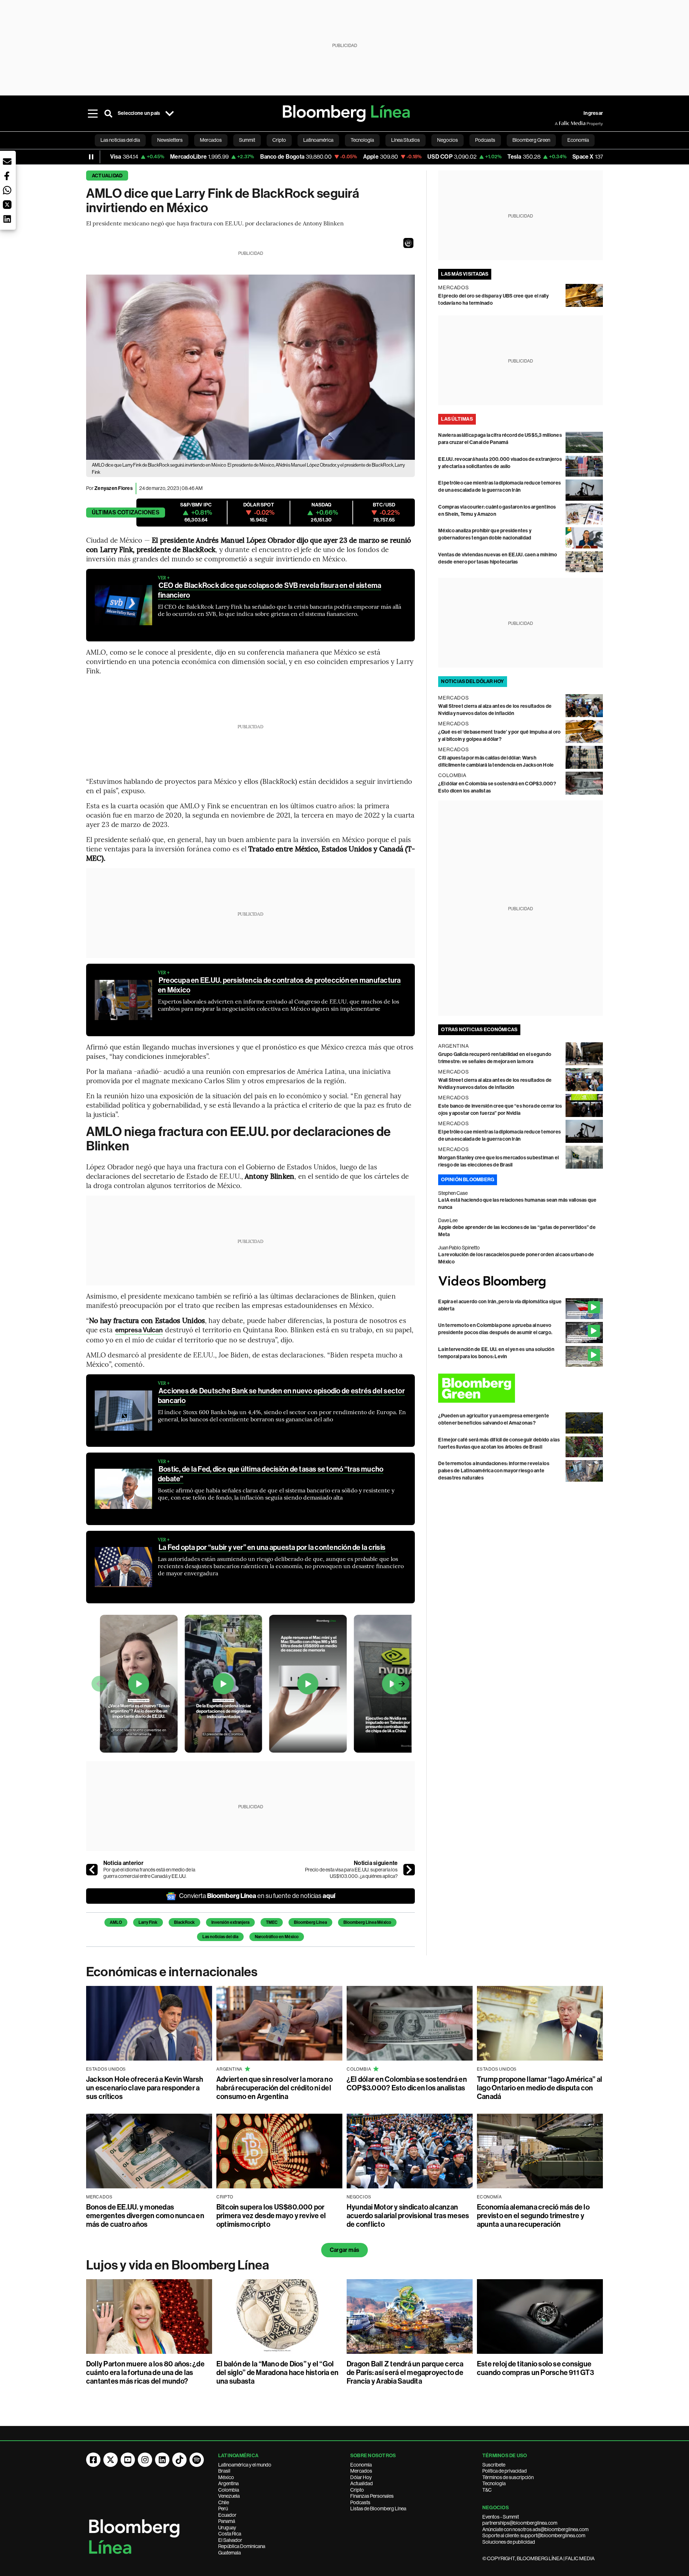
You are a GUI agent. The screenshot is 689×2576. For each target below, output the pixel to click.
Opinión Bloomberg (468, 1180)
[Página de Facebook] (93, 2460)
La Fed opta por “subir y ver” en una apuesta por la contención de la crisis (272, 1547)
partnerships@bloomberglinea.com (520, 2523)
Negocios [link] (447, 140)
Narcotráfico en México (277, 1937)
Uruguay (227, 2528)
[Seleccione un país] (169, 113)
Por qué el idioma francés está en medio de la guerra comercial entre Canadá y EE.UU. (149, 1873)
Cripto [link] (279, 140)
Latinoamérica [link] (318, 140)
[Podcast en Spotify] (197, 2460)
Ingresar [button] (593, 113)
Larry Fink (148, 1922)
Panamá (227, 2521)
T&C (487, 2490)
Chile (224, 2502)
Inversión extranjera (230, 1922)
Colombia (229, 2490)
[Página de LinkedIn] (162, 2460)
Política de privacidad (505, 2471)
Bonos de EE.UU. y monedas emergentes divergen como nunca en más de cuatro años (145, 2216)
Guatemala (229, 2553)
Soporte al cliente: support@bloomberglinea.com (534, 2535)
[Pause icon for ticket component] (91, 157)
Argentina (228, 2483)
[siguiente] (409, 1870)
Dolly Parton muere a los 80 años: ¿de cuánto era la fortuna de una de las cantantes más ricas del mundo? (145, 2372)
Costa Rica (230, 2534)
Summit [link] (247, 140)
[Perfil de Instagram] (145, 2460)
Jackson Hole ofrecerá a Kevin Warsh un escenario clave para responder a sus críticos (145, 2088)
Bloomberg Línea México (367, 1922)
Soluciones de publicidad (509, 2542)
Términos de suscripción (508, 2477)
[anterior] (92, 1870)
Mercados (361, 2471)
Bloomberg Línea (310, 1922)
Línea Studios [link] (406, 140)
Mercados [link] (211, 140)
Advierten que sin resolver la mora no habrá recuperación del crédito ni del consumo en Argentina (275, 2088)
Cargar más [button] (344, 2250)
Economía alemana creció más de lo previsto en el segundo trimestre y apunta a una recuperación (533, 2216)
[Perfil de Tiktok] (179, 2460)
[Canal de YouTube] (128, 2460)
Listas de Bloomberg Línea (378, 2509)
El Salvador (230, 2540)
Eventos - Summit (501, 2517)
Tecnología (494, 2483)
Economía (361, 2465)
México (226, 2477)
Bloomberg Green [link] (531, 140)
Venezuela (229, 2496)
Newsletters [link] (170, 140)
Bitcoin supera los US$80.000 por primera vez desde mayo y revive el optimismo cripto (271, 2216)
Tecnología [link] (362, 140)
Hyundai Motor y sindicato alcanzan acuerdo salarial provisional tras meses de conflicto (408, 2216)
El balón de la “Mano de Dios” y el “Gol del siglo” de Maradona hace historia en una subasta (277, 2372)
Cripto (357, 2490)
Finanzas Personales (372, 2496)
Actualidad (107, 176)
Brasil (224, 2471)
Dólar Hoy (361, 2477)
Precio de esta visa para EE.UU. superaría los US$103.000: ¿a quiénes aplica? (351, 1873)
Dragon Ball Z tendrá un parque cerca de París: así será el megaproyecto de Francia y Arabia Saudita (405, 2372)
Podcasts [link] (485, 140)
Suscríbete (494, 2465)
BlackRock (184, 1922)
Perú (223, 2509)
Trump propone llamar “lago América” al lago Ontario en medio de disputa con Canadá (540, 2088)
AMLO (116, 1922)
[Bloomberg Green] (521, 1388)
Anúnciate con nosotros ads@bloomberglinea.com (535, 2529)
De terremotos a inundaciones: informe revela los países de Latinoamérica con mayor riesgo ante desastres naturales (494, 1471)
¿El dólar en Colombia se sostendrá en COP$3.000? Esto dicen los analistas (407, 2084)
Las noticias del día (220, 1937)
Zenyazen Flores (114, 488)
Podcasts (360, 2502)
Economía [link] (578, 140)
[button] (408, 243)
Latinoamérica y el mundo (245, 2465)
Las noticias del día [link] (120, 140)
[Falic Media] (560, 123)
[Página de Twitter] (111, 2460)
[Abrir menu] (93, 113)
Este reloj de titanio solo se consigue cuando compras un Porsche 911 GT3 (535, 2368)
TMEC (272, 1922)
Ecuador (227, 2515)
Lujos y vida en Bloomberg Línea (178, 2265)
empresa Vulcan (139, 1330)
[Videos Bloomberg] (521, 1282)
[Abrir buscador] (108, 113)
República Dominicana (242, 2546)
